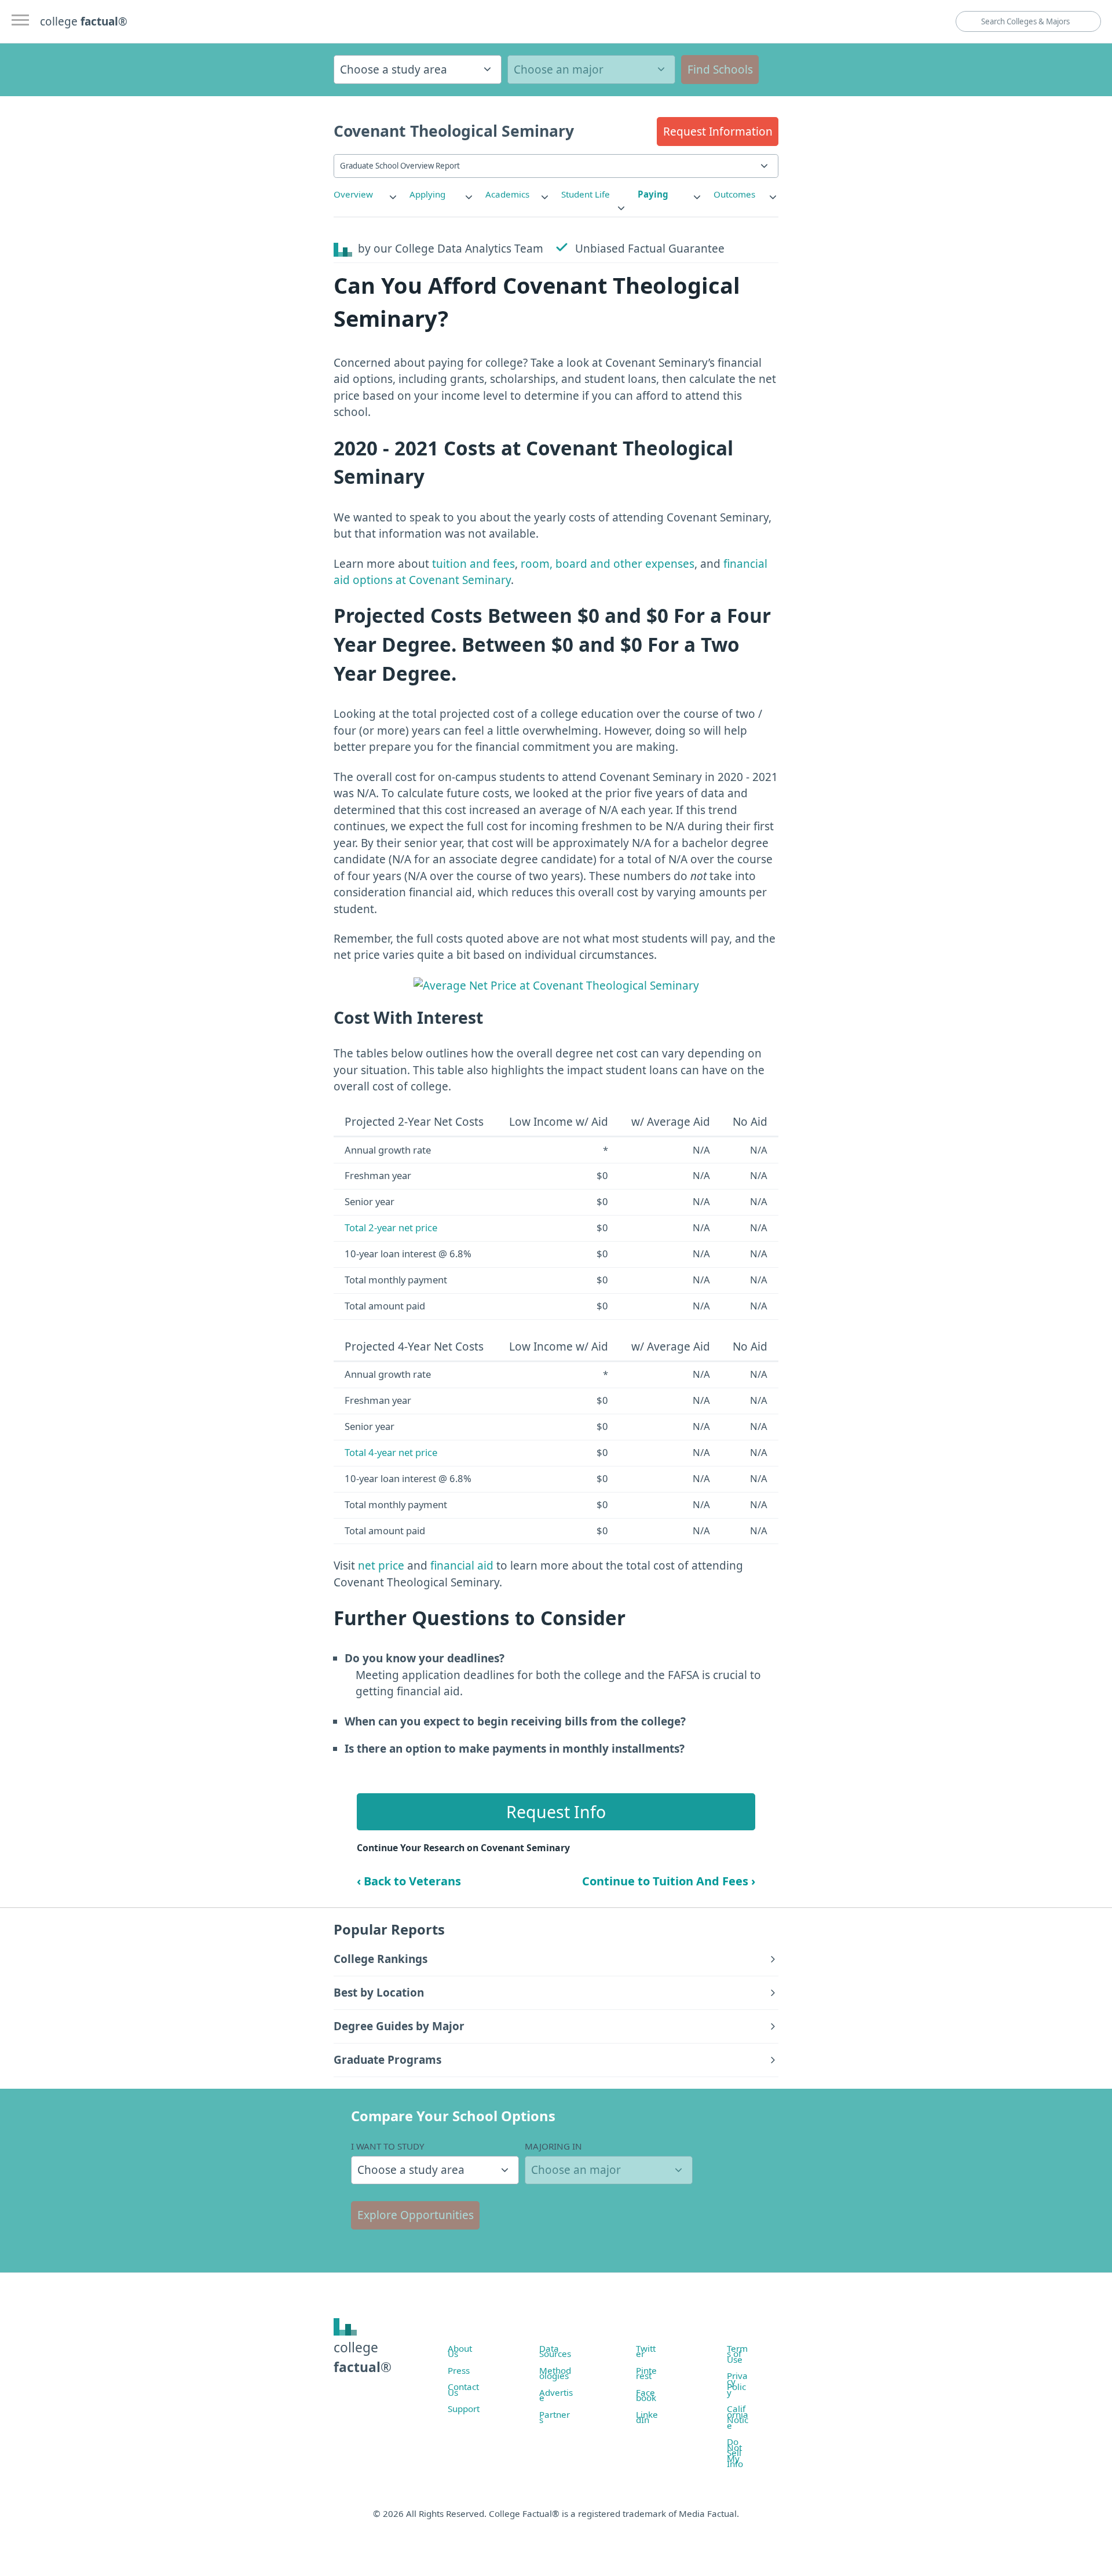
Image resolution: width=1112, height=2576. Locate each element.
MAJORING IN (553, 2146)
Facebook (646, 2395)
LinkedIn (647, 2417)
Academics (507, 194)
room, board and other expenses (608, 564)
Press (459, 2370)
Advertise (556, 2395)
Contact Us (463, 2389)
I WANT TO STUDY (388, 2146)
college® (363, 2357)
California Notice (738, 2417)
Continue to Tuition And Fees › (669, 1881)
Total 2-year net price (391, 1227)
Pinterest (646, 2373)
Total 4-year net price (391, 1452)
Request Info (556, 1812)
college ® (84, 21)
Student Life (586, 194)
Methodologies (555, 2373)
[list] (366, 194)
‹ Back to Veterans (409, 1881)
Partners (555, 2417)
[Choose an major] (591, 70)
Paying (653, 194)
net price (381, 1566)
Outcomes (734, 194)
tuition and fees (473, 564)
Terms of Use (737, 2354)
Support (464, 2409)
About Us (460, 2351)
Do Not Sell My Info (735, 2453)
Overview (353, 194)
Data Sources (555, 2351)
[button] (718, 132)
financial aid (462, 1566)
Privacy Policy (737, 2384)
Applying (427, 194)
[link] (366, 194)
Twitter (646, 2351)
